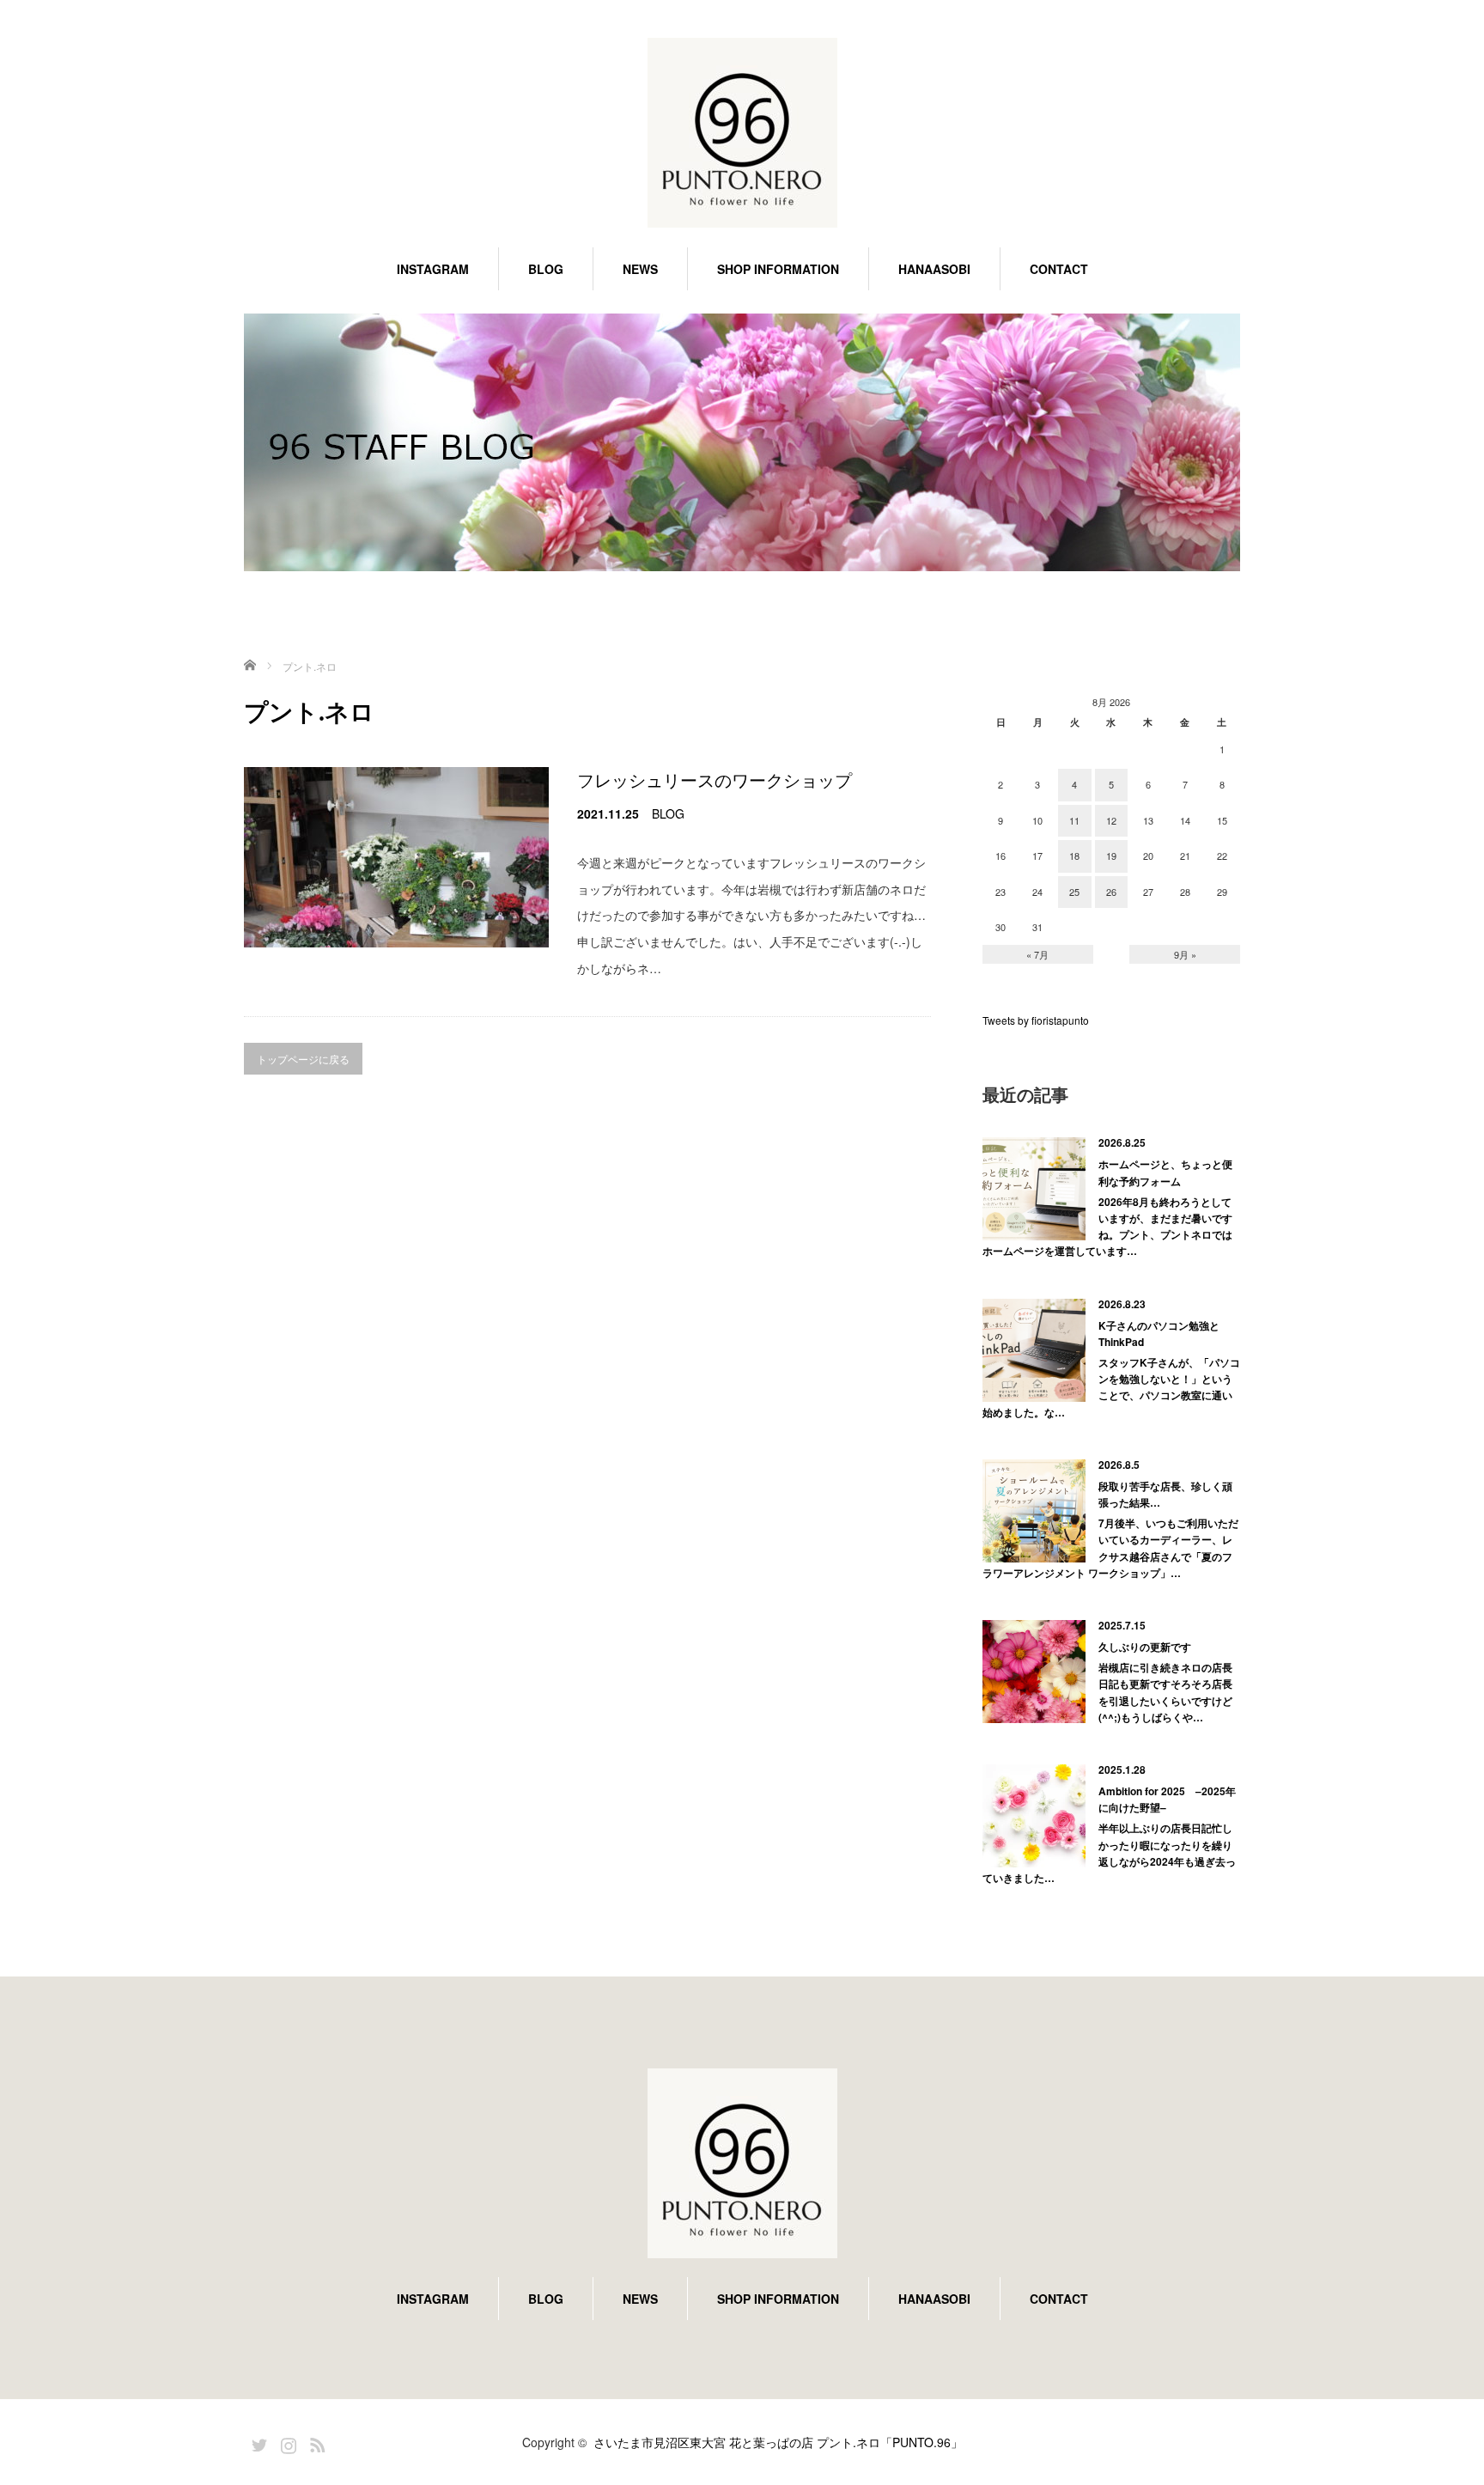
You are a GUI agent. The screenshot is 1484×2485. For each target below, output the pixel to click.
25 (1074, 892)
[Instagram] (286, 2442)
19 (1111, 856)
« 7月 (1037, 954)
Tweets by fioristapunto (1036, 1020)
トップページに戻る (303, 1059)
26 (1111, 892)
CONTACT (1059, 269)
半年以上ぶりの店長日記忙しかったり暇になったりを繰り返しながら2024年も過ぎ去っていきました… (1109, 1853)
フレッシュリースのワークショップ (715, 780)
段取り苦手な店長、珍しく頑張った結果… (1165, 1494)
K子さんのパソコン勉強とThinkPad (1159, 1334)
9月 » (1185, 954)
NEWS (640, 269)
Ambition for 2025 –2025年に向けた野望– (1167, 1799)
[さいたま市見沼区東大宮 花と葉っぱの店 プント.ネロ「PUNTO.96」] (742, 134)
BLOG (546, 269)
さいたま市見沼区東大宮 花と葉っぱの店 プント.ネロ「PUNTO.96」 (778, 2442)
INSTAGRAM (433, 269)
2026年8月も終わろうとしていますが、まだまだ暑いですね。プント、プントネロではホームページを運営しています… (1107, 1227)
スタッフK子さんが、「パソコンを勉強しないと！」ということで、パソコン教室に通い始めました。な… (1111, 1387)
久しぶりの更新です (1145, 1647)
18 (1074, 856)
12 (1111, 820)
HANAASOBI (934, 269)
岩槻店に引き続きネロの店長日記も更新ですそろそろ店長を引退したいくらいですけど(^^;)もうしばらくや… (1165, 1692)
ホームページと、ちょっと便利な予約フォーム (1165, 1172)
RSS (315, 2442)
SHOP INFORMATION (778, 269)
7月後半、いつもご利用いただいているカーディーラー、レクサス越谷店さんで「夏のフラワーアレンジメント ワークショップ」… (1110, 1548)
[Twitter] (257, 2442)
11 (1074, 820)
